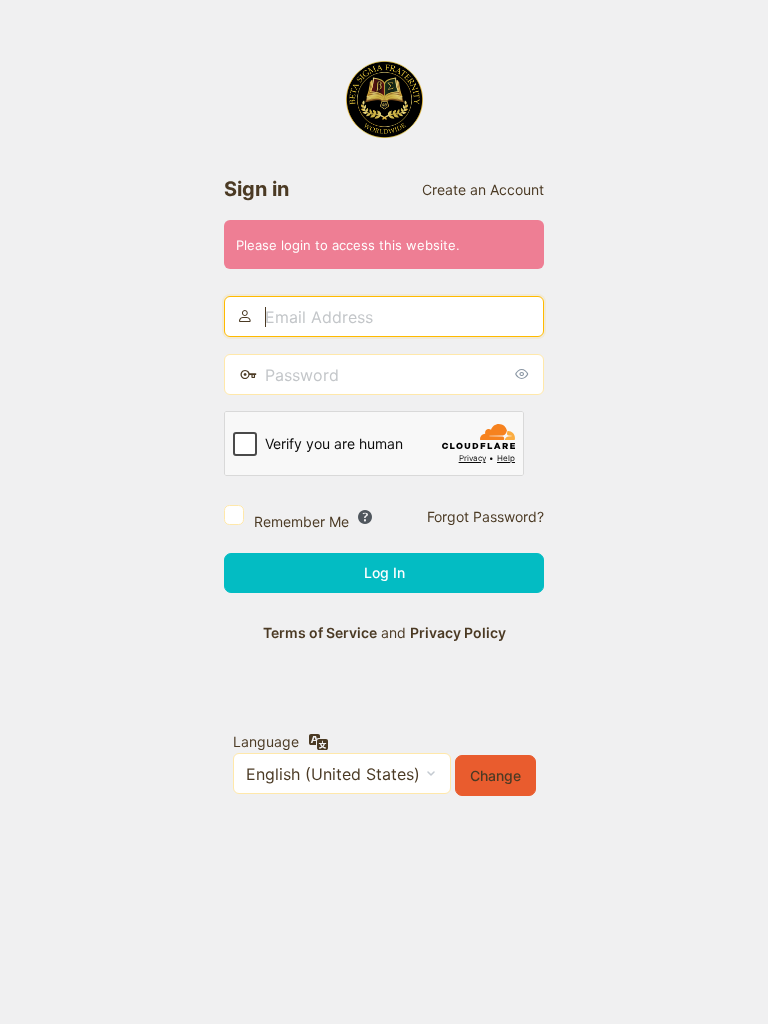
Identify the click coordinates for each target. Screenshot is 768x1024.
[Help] (365, 517)
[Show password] (524, 374)
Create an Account (483, 189)
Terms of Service (320, 632)
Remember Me (301, 521)
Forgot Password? (485, 516)
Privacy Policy (458, 632)
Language (266, 741)
